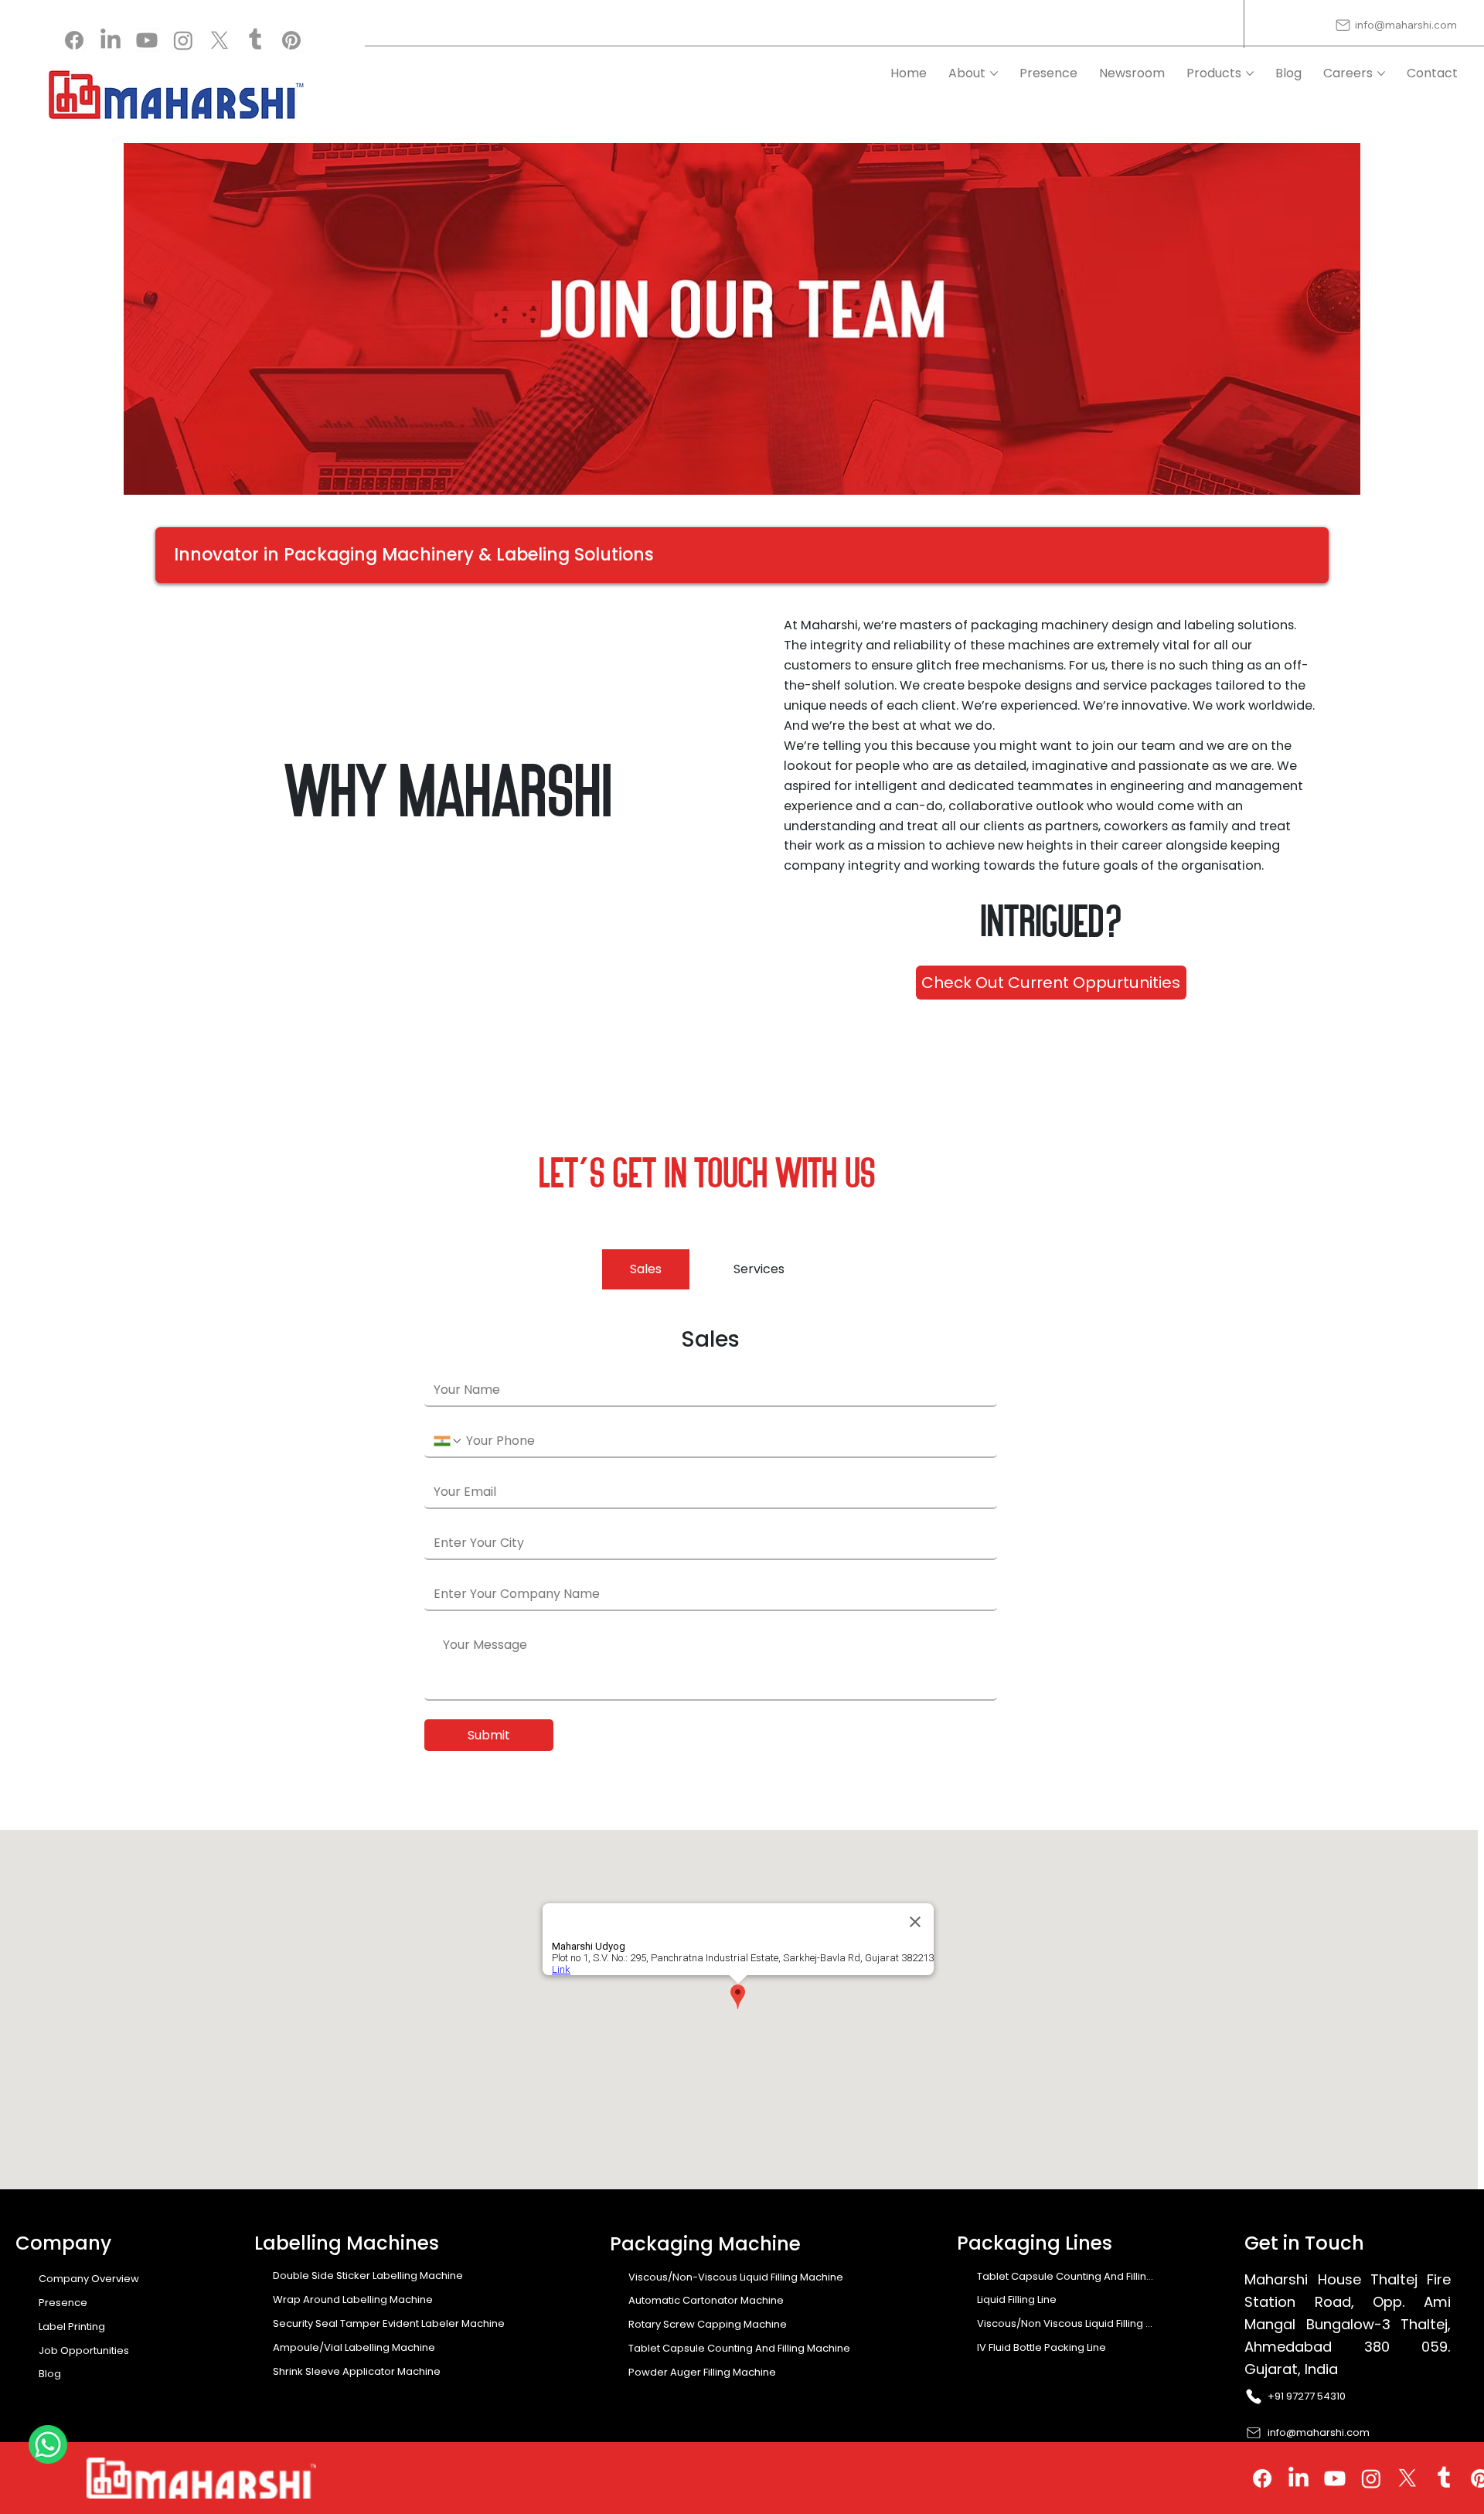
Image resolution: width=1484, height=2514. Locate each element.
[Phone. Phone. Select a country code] (448, 1441)
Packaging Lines (1035, 2243)
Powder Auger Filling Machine (702, 2372)
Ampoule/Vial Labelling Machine (354, 2347)
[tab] (646, 1269)
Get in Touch (1304, 2243)
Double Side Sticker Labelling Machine (368, 2276)
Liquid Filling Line (1017, 2299)
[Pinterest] (291, 40)
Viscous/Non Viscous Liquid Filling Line (1066, 2323)
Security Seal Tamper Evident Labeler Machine (389, 2323)
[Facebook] (74, 40)
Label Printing (72, 2327)
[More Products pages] (1250, 73)
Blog (50, 2374)
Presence (63, 2303)
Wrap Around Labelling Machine (353, 2299)
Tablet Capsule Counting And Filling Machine (739, 2348)
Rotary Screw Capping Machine (708, 2324)
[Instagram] (183, 40)
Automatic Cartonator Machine (706, 2300)
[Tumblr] (255, 40)
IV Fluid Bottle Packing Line (1042, 2347)
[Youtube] (147, 40)
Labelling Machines (347, 2243)
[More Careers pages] (1381, 73)
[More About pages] (994, 73)
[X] (220, 40)
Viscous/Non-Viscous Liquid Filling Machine (736, 2277)
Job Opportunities (84, 2350)
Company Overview (89, 2279)
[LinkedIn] (111, 40)
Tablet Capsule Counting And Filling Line (1066, 2276)
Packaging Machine (705, 2244)
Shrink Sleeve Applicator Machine (357, 2371)
